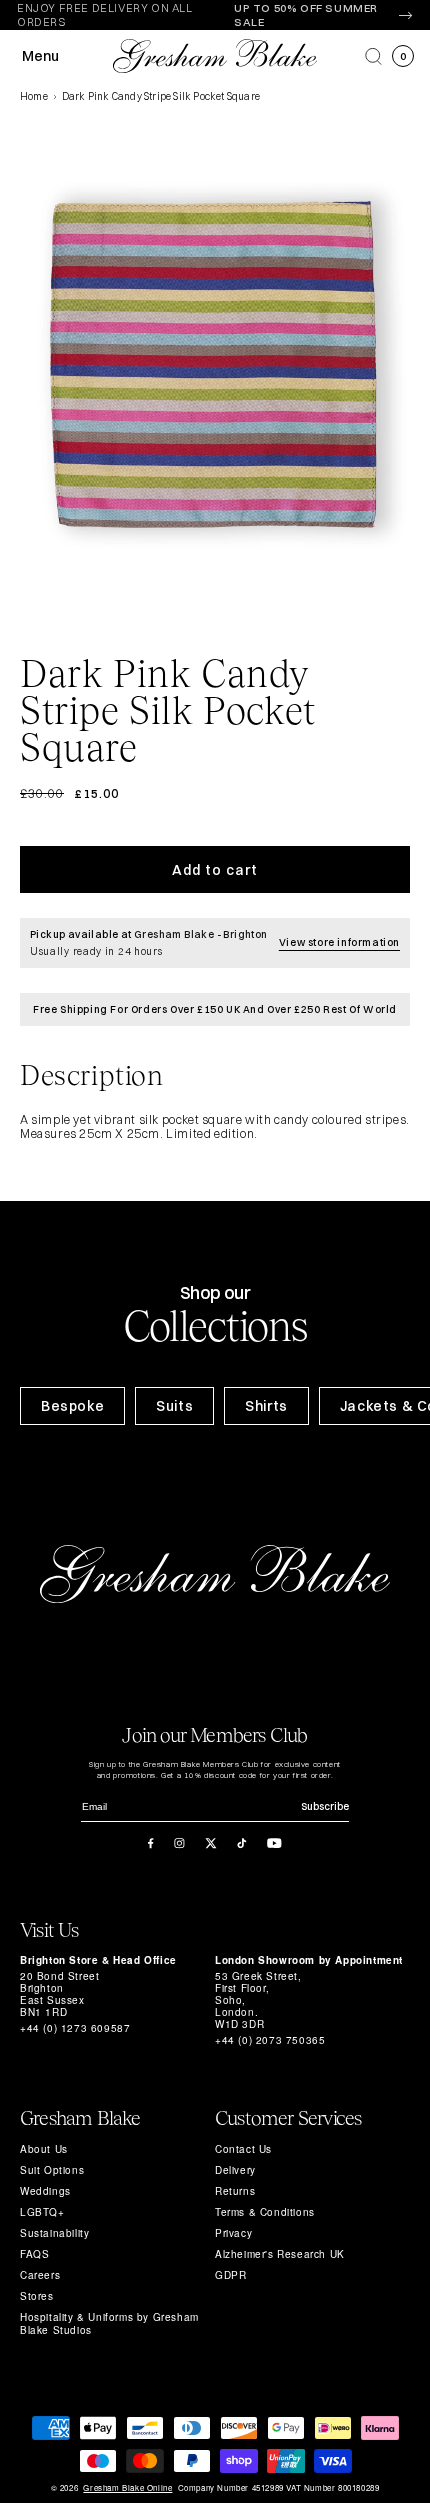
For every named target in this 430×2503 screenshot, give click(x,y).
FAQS (34, 2254)
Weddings (45, 2191)
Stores (37, 2296)
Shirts (266, 1406)
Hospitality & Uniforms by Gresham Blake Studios (109, 2323)
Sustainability (54, 2233)
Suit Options (52, 2170)
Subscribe (325, 1806)
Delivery (235, 2170)
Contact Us (243, 2149)
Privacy (233, 2233)
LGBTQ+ (42, 2212)
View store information (339, 942)
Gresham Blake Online (127, 2488)
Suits (174, 1406)
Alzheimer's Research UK (280, 2254)
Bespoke (72, 1406)
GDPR (230, 2275)
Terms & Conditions (265, 2212)
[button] (373, 56)
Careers (40, 2275)
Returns (235, 2191)
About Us (44, 2149)
